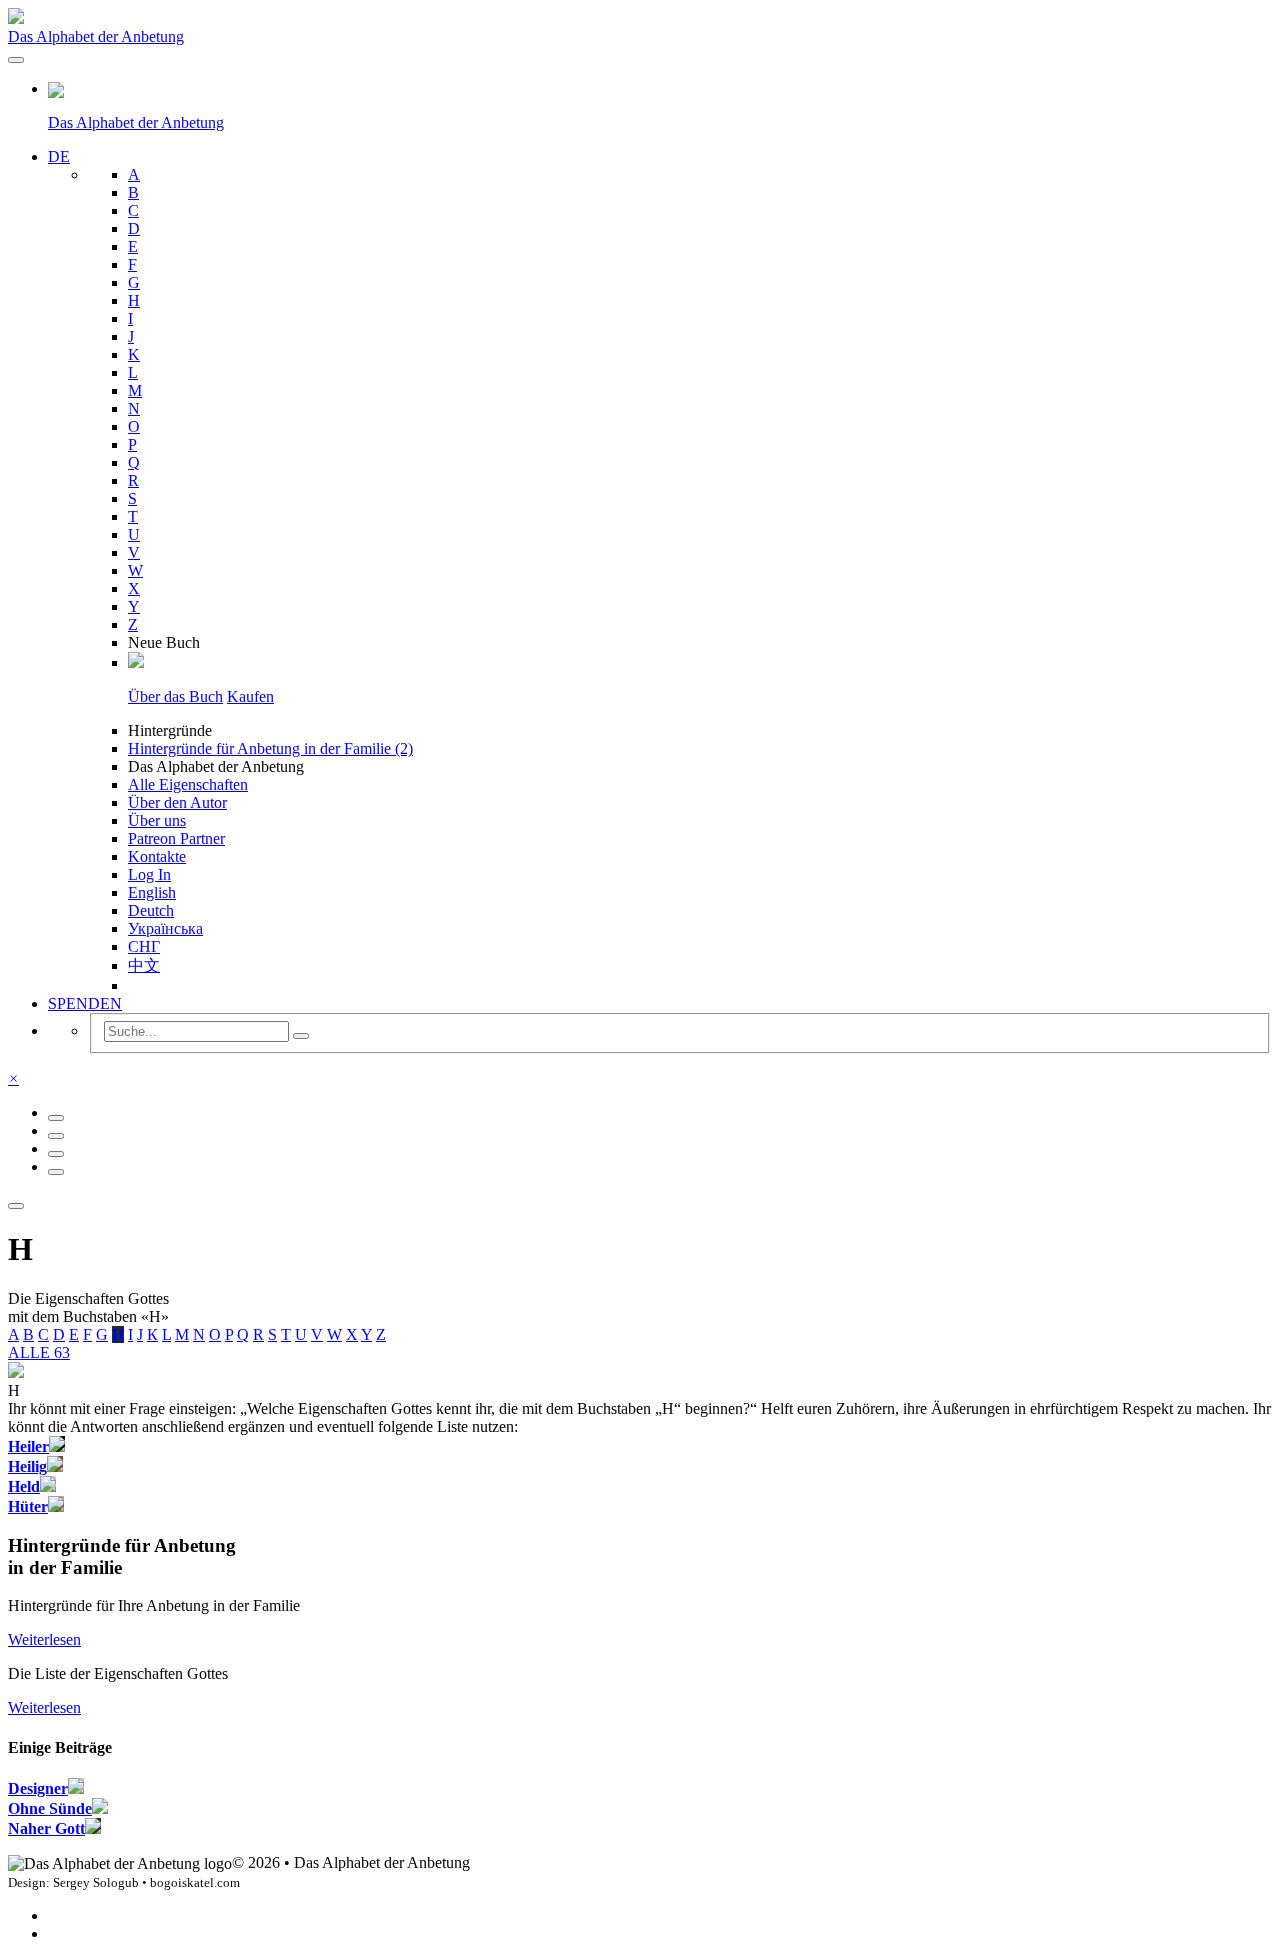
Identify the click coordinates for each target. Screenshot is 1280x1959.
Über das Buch (175, 696)
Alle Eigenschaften (188, 784)
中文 (144, 965)
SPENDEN (85, 1003)
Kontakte (157, 856)
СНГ (144, 946)
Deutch (151, 910)
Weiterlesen (44, 1639)
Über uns (157, 820)
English (152, 892)
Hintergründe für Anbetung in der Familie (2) (270, 748)
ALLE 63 (39, 1352)
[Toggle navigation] (16, 60)
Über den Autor (177, 802)
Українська (165, 928)
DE (59, 156)
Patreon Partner (176, 838)
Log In (149, 874)
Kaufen (250, 696)
